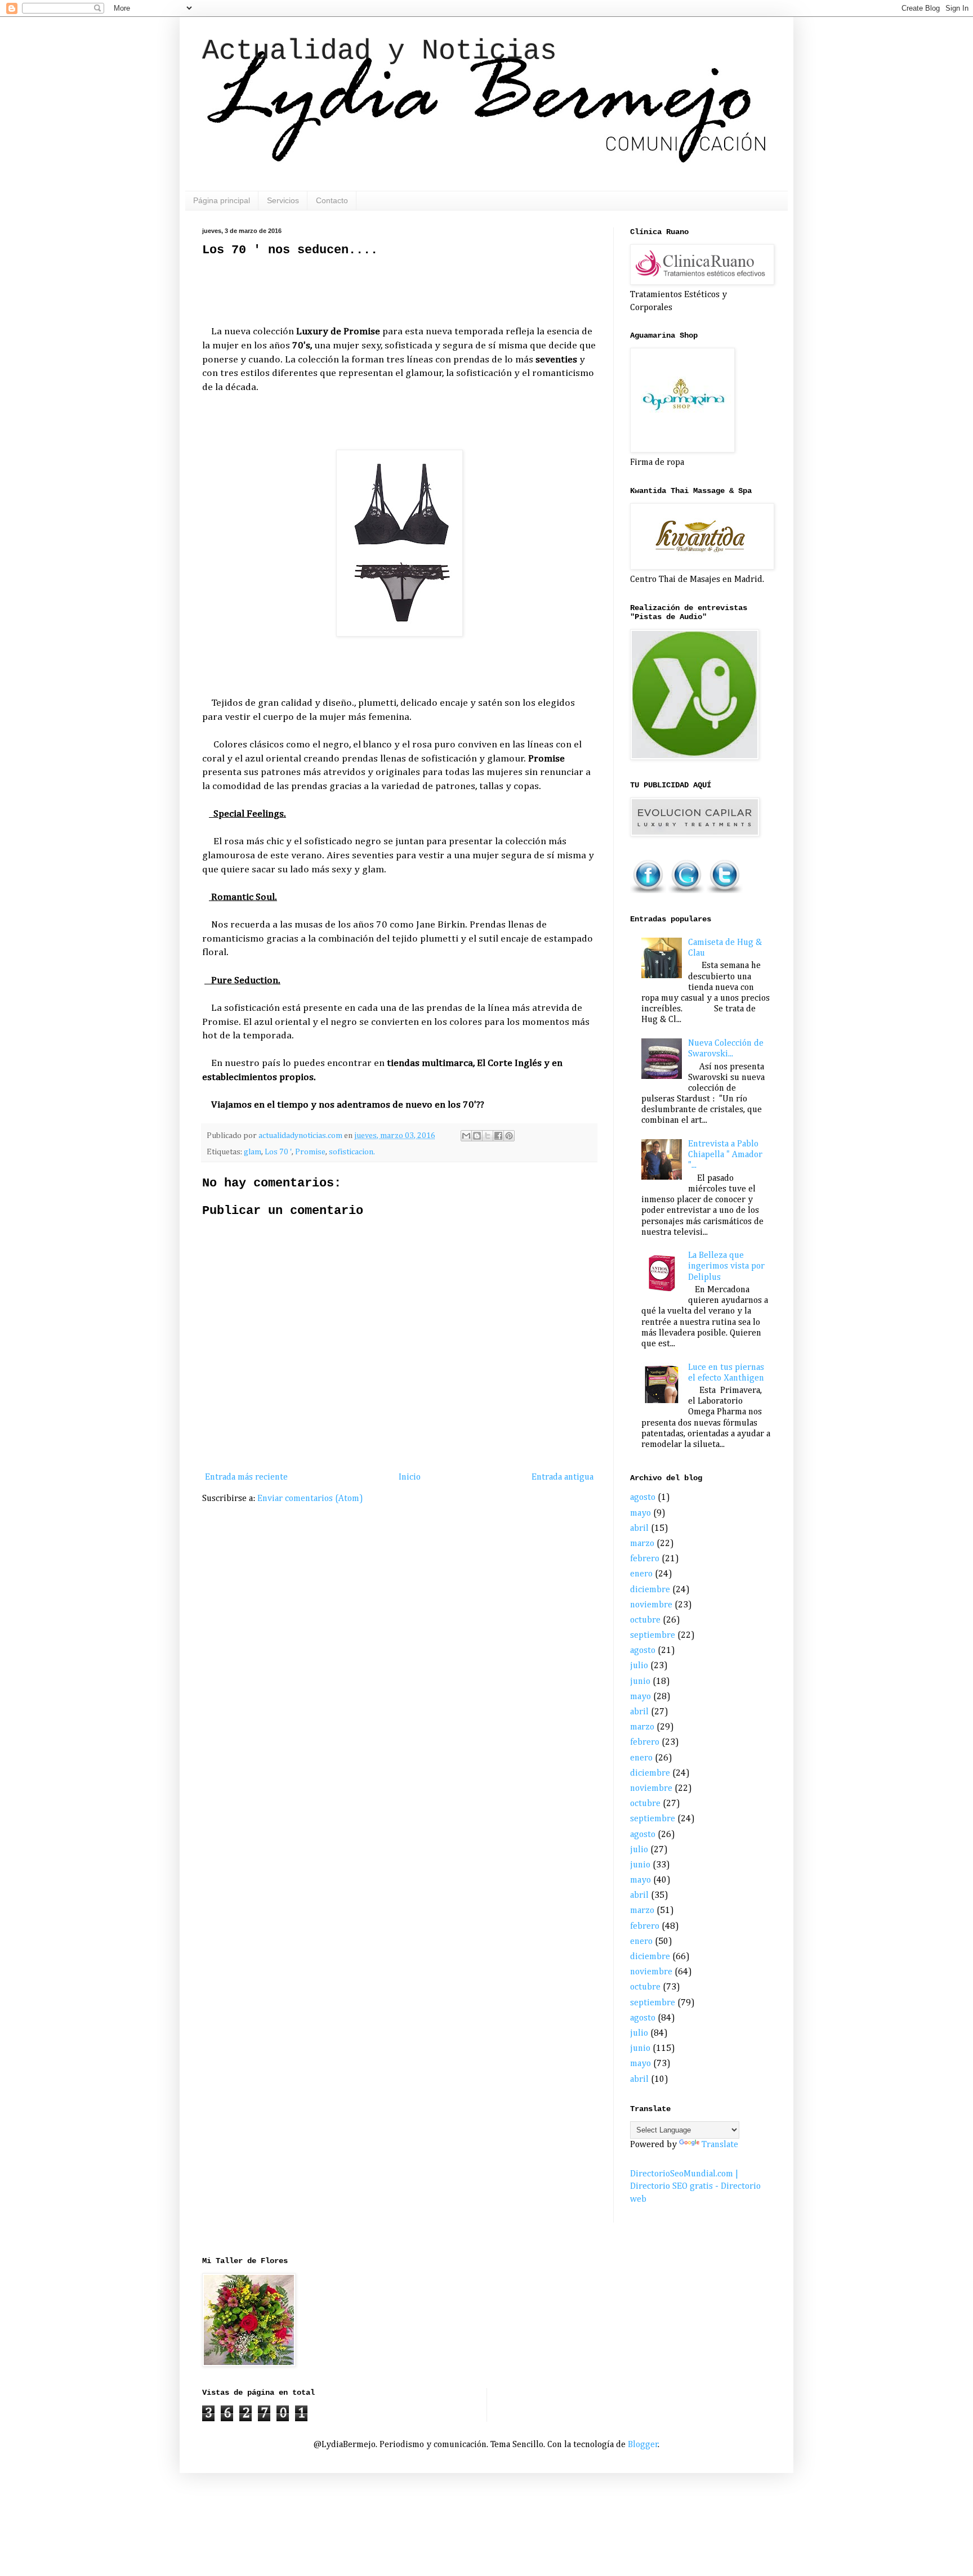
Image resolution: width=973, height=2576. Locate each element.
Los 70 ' (278, 1152)
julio (639, 1666)
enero (641, 1574)
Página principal (222, 200)
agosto (643, 1498)
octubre (645, 1620)
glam (253, 1152)
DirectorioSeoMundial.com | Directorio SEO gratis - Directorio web (695, 2187)
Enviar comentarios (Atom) (310, 1499)
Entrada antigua (563, 1477)
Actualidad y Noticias (380, 51)
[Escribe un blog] (477, 1136)
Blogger (643, 2445)
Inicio (410, 1477)
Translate (720, 2145)
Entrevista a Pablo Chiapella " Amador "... (725, 1155)
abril (639, 1529)
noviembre (651, 1605)
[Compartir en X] (488, 1136)
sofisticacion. (352, 1152)
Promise (310, 1152)
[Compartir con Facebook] (498, 1136)
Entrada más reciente (246, 1477)
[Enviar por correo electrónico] (466, 1136)
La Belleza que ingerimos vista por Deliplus (726, 1266)
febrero (645, 1559)
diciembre (650, 1590)
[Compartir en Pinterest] (509, 1136)
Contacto (332, 200)
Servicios (283, 200)
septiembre (653, 1636)
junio (640, 1682)
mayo (641, 1513)
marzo (642, 1544)
